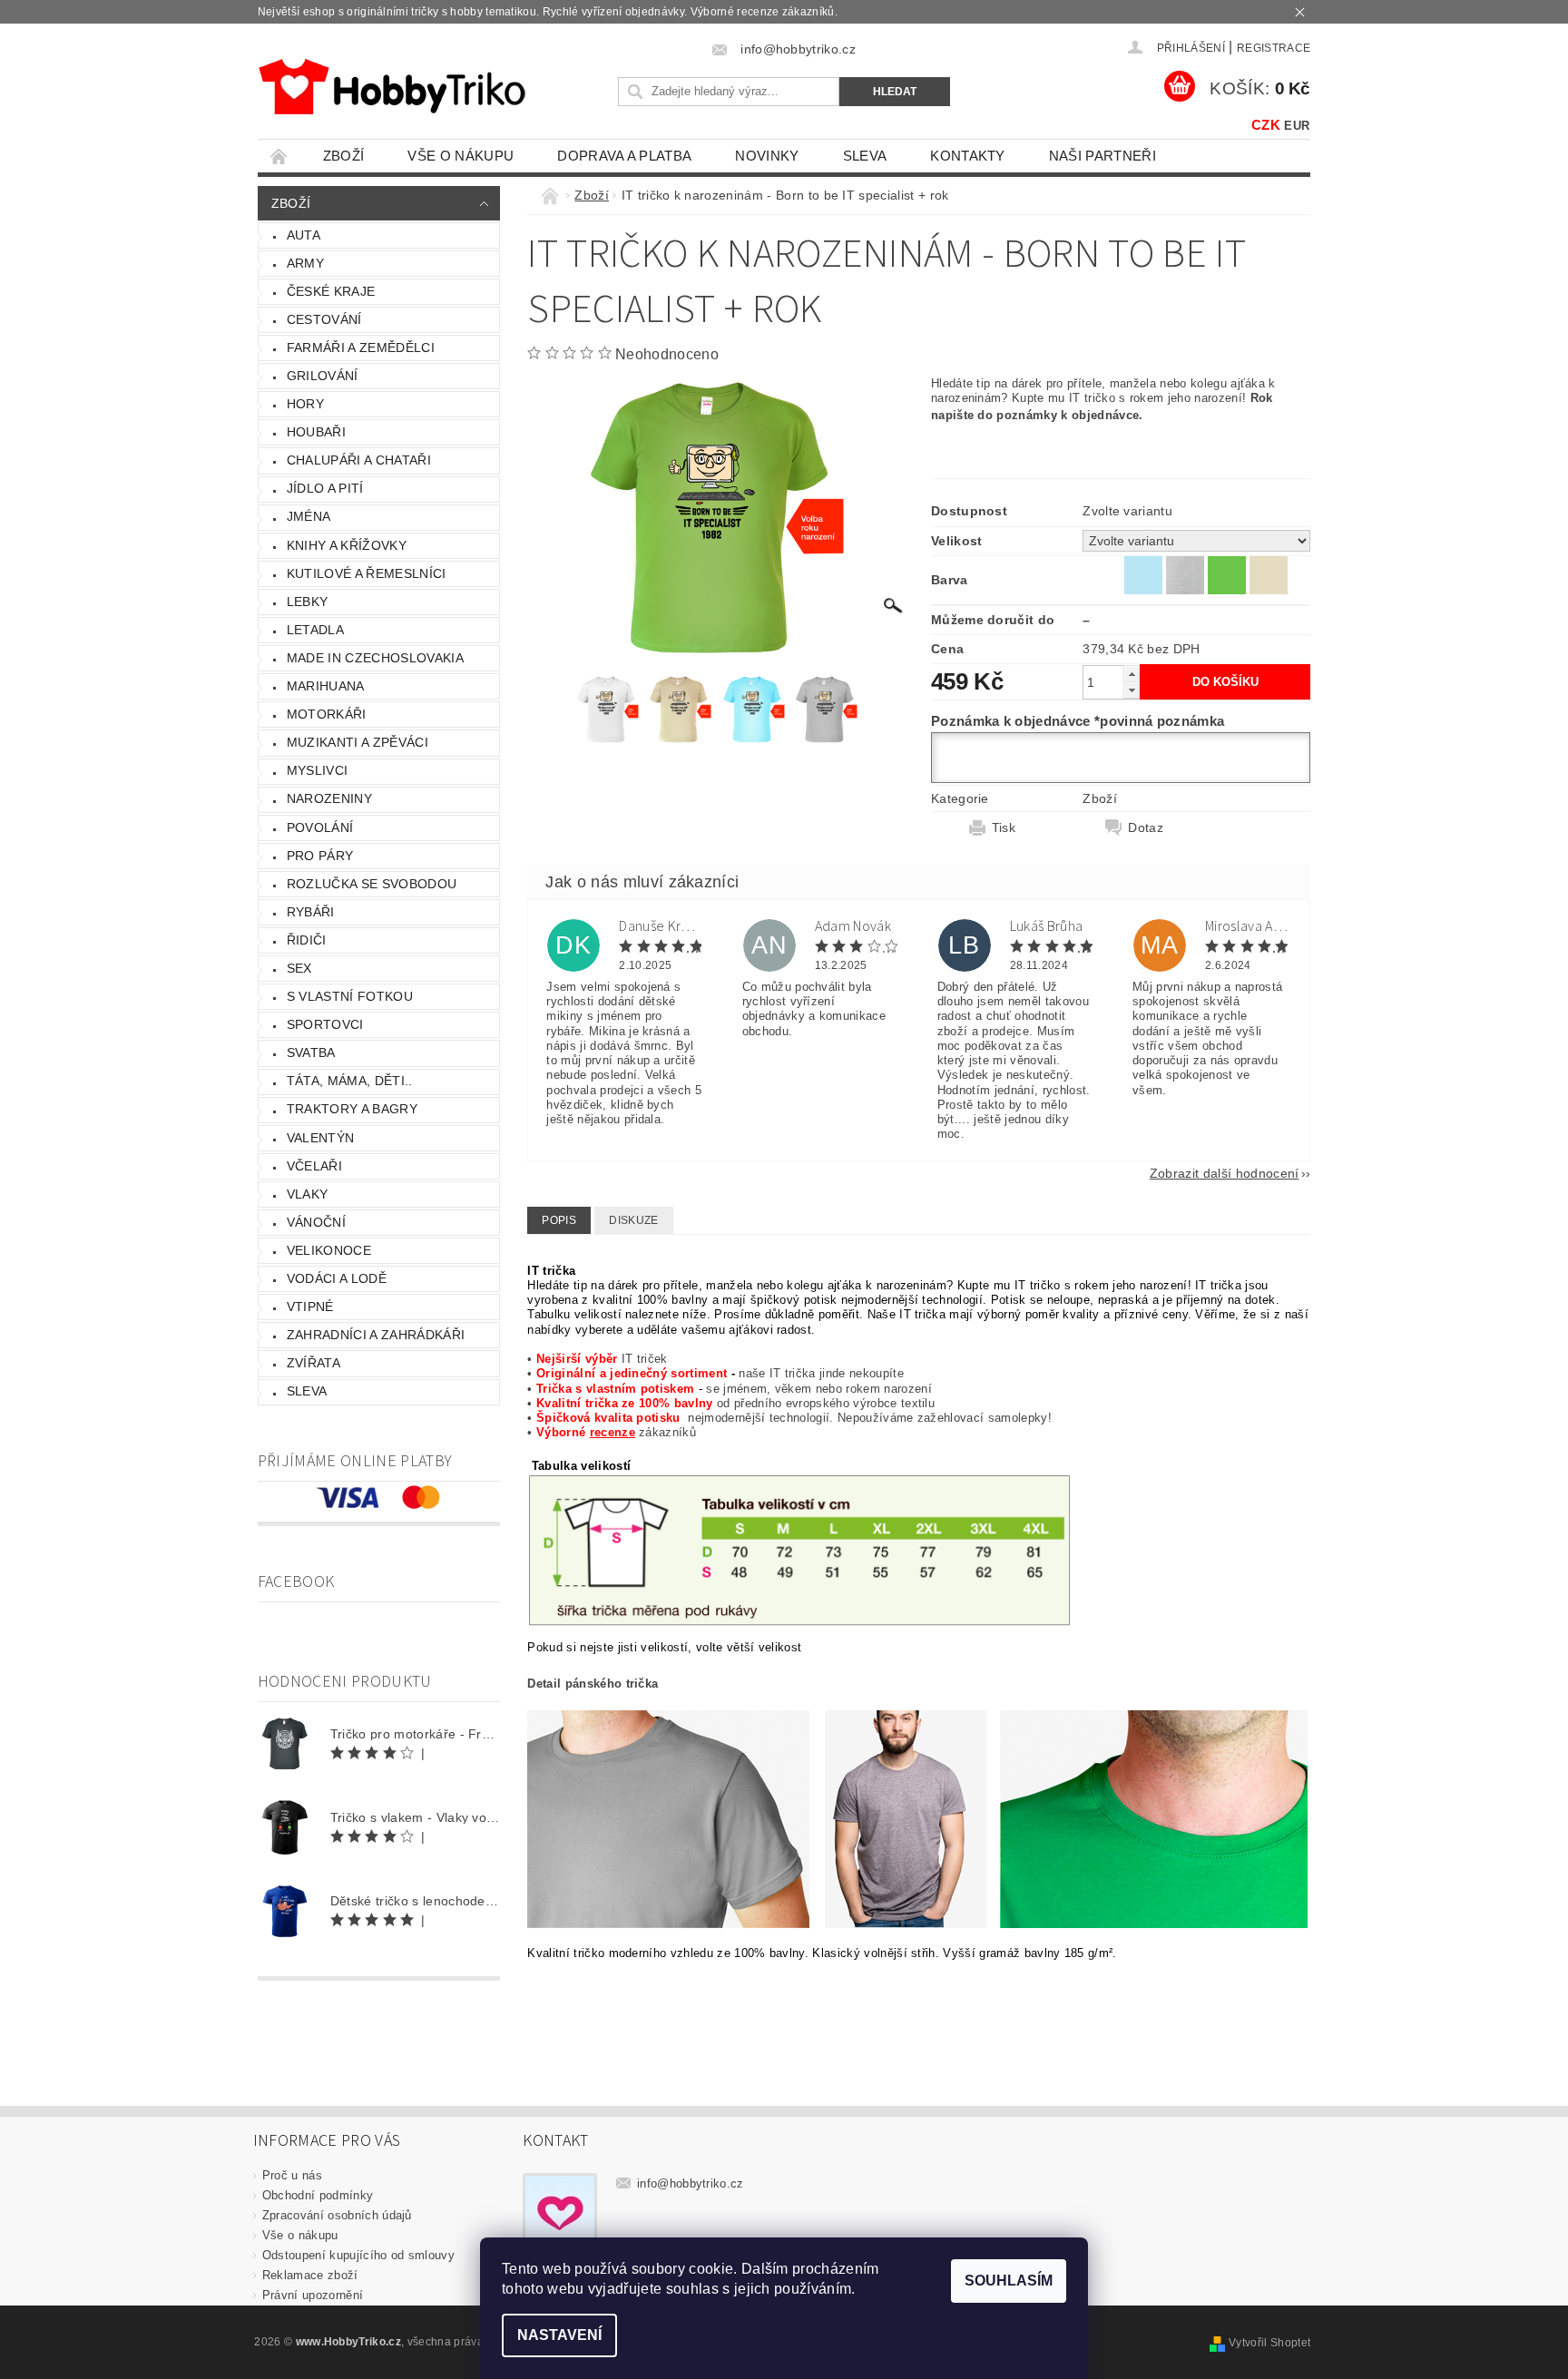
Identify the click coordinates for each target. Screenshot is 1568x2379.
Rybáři (311, 912)
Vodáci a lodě (337, 1278)
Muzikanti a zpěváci (358, 742)
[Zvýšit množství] (1132, 674)
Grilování (323, 376)
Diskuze (633, 1220)
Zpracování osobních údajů (337, 2215)
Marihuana (326, 686)
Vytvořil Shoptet (1269, 2343)
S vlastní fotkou (350, 996)
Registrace (1274, 48)
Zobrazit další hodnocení (1225, 1173)
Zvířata (314, 1363)
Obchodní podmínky (318, 2195)
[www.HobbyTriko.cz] (392, 87)
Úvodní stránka (279, 156)
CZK (1266, 125)
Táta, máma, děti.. (350, 1081)
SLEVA (865, 156)
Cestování (324, 319)
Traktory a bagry (352, 1109)
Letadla (315, 630)
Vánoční (316, 1222)
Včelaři (314, 1166)
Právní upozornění (313, 2295)
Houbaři (316, 432)
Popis (559, 1220)
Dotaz (1146, 827)
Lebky (308, 602)
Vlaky (308, 1194)
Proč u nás (292, 2175)
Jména (309, 516)
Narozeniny (329, 798)
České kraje (331, 291)
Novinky (767, 156)
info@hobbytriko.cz (691, 2183)
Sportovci (325, 1024)
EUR (1297, 126)
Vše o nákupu (461, 156)
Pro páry (320, 856)
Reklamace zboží (310, 2275)
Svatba (311, 1052)
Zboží (344, 156)
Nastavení (559, 2335)
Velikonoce (329, 1250)
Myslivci (318, 770)
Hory (305, 404)
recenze (612, 1432)
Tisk (1004, 827)
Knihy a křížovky (347, 545)
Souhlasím (1009, 2281)
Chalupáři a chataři (359, 460)
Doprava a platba (624, 156)
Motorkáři (327, 714)
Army (305, 263)
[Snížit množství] (1132, 690)
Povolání (320, 827)
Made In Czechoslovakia (375, 658)
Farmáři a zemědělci (361, 348)
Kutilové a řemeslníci (367, 573)
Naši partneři (1102, 156)
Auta (304, 235)
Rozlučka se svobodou (372, 884)
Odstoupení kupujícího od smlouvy (358, 2255)
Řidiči (307, 940)
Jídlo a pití (325, 488)
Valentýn (321, 1138)
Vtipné (310, 1307)
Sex (299, 968)
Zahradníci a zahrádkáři (376, 1335)
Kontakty (968, 156)
